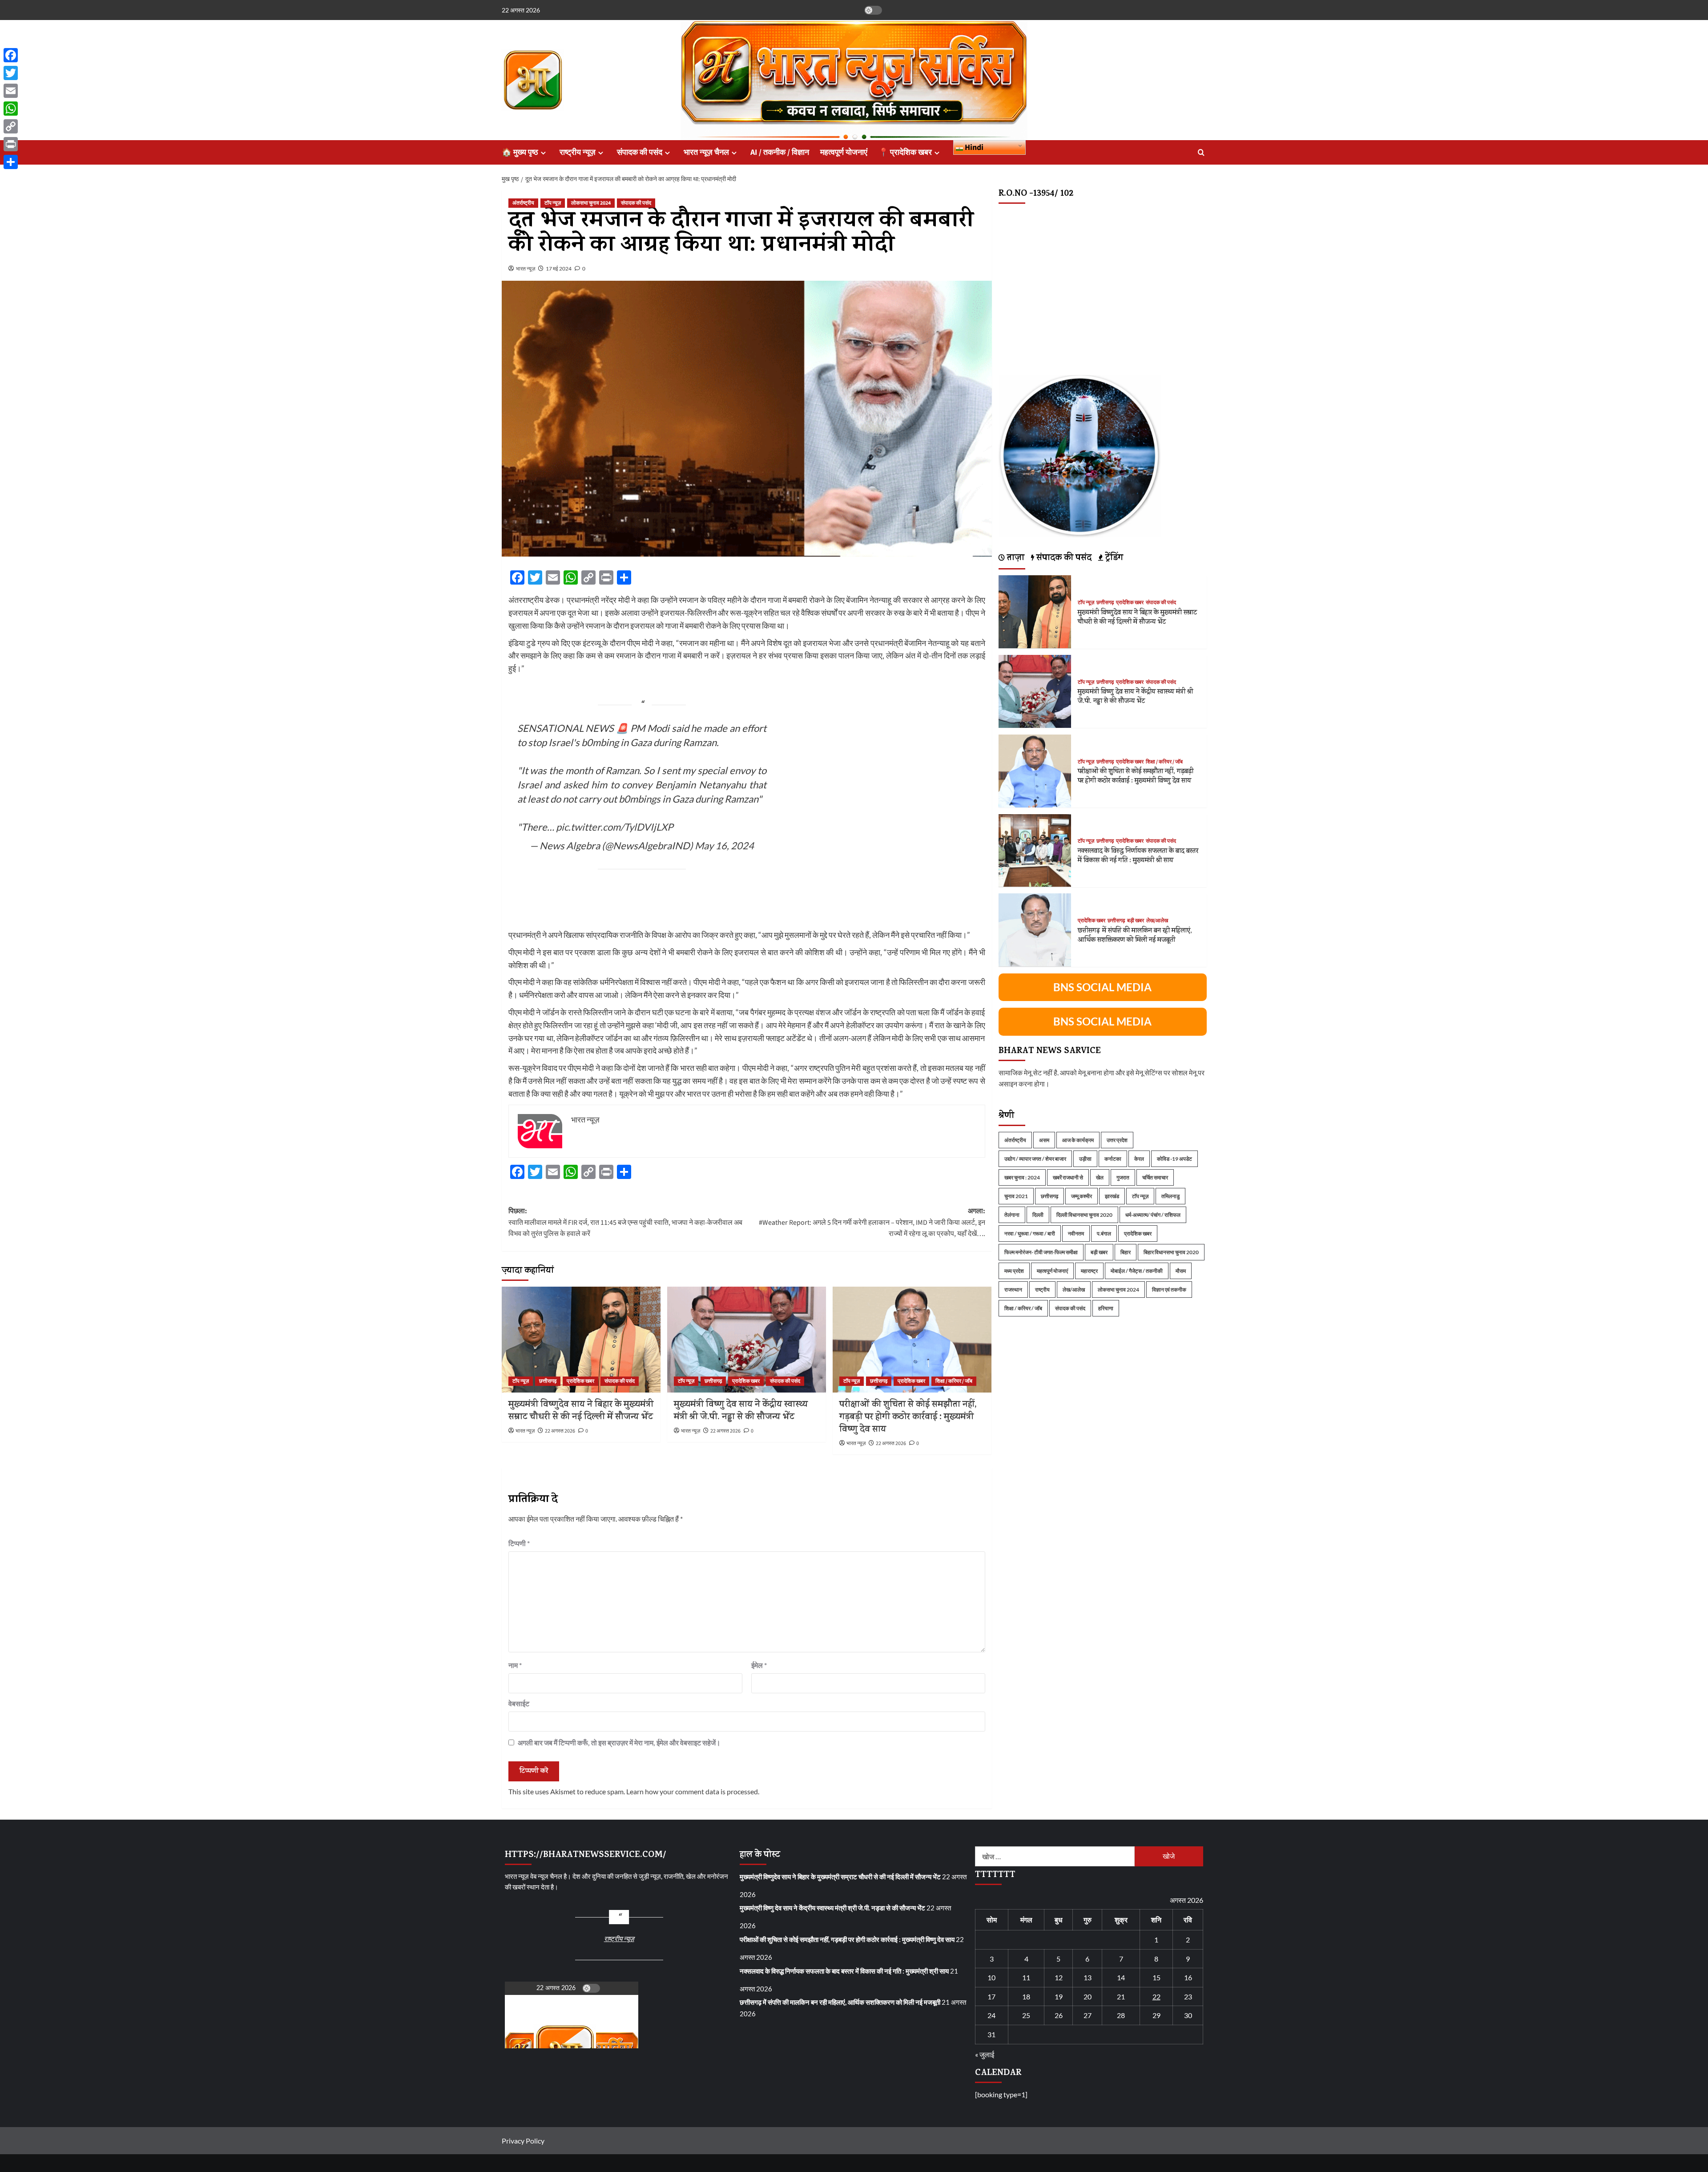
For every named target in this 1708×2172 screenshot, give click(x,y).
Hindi (973, 147)
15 (1156, 1977)
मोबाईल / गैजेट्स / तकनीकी (1137, 1270)
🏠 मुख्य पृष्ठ (520, 152)
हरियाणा (1106, 1308)
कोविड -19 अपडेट (1174, 1158)
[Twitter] (11, 73)
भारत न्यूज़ (526, 268)
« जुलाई (985, 2054)
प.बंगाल (1104, 1233)
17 (991, 1996)
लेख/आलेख (1157, 920)
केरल (1139, 1158)
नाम (515, 1665)
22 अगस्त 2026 (560, 1431)
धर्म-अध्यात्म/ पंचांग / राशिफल (1153, 1214)
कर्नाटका (1113, 1158)
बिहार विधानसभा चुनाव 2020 (1171, 1252)
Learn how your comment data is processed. (693, 1791)
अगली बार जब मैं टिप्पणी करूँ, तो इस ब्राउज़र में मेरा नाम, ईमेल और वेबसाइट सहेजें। (619, 1742)
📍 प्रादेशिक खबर (905, 152)
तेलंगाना (1012, 1214)
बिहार (1126, 1252)
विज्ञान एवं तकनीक (1169, 1289)
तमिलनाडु (1170, 1196)
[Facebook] (11, 55)
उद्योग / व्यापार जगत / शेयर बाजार (1035, 1158)
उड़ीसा (1085, 1158)
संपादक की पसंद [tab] (1063, 558)
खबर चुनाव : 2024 (1022, 1177)
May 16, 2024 (724, 846)
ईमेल (759, 1665)
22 (1156, 1996)
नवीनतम (1076, 1233)
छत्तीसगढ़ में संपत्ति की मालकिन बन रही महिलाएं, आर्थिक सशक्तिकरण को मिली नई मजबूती (1135, 936)
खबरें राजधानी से (1068, 1177)
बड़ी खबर (1136, 920)
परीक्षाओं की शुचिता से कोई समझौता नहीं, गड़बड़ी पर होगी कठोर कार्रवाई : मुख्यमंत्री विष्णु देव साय (908, 1418)
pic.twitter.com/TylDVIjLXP (614, 827)
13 (1088, 1977)
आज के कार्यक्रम (1078, 1140)
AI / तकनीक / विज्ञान (780, 152)
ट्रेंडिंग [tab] (1113, 558)
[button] (1201, 152)
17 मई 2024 (559, 268)
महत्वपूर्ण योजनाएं (844, 152)
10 (991, 1977)
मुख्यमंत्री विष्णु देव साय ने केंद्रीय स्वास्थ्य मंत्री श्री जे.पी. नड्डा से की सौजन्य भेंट (741, 1411)
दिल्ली (1038, 1214)
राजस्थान (1013, 1289)
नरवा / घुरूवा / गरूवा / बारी (1030, 1233)
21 (1121, 1996)
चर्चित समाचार (1155, 1177)
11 (1026, 1977)
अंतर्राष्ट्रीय (523, 203)
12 (1059, 1977)
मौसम (1181, 1270)
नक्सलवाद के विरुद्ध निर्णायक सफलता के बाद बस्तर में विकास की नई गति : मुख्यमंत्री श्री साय (1138, 856)
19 (1059, 1996)
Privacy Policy (523, 2141)
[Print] (11, 144)
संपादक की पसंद (640, 152)
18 (1026, 1996)
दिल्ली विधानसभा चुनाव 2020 (1084, 1214)
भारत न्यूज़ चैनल (706, 152)
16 (1188, 1977)
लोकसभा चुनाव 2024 (591, 203)
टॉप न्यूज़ (553, 203)
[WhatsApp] (11, 109)
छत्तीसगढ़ (548, 1381)
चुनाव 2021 (1016, 1196)
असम (1044, 1140)
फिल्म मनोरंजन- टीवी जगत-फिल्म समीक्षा (1041, 1252)
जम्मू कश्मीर (1082, 1196)
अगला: (872, 1222)
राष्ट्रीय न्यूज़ (578, 152)
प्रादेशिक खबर (580, 1381)
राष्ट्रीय (1042, 1289)
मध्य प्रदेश (1014, 1270)
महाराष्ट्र (1089, 1270)
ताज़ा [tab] (1015, 558)
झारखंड (1112, 1196)
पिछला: (625, 1222)
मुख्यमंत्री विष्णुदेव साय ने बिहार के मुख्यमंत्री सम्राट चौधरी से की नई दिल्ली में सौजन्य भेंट (581, 1411)
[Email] (11, 91)
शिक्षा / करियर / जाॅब (954, 1381)
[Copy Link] (11, 126)
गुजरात (1123, 1177)
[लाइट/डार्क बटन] (873, 10)
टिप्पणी (519, 1543)
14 (1121, 1977)
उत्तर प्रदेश (1117, 1140)
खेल (1100, 1177)
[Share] (11, 162)
